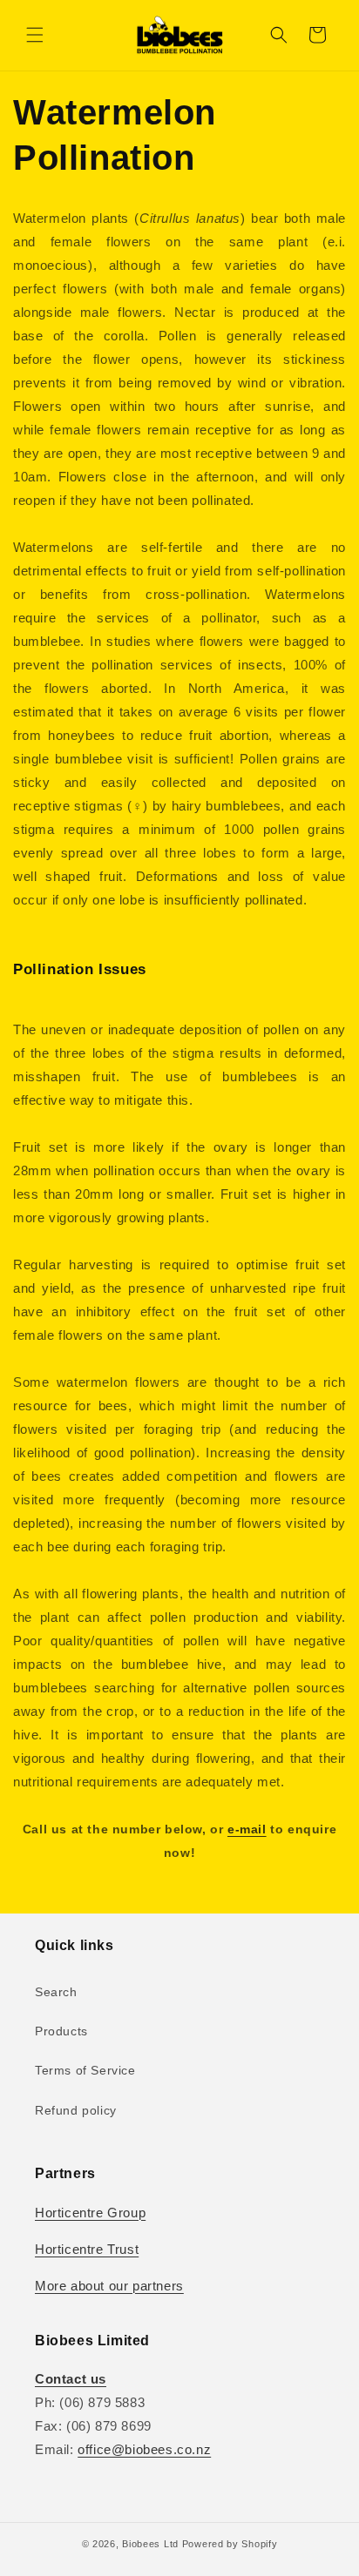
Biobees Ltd (150, 2544)
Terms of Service (85, 2070)
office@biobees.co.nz (144, 2449)
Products (61, 2031)
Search (56, 1992)
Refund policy (76, 2110)
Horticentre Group (90, 2213)
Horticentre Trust (87, 2249)
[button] (35, 35)
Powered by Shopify (230, 2544)
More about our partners (109, 2286)
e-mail (247, 1829)
